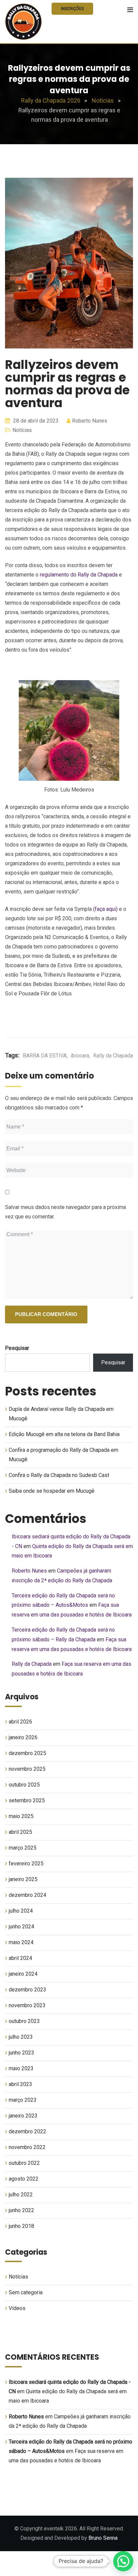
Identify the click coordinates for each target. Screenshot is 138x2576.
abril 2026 (20, 1722)
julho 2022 (21, 2195)
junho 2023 (21, 2053)
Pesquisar (17, 1348)
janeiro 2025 (23, 1879)
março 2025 (23, 1848)
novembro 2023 (27, 2005)
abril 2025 (20, 1832)
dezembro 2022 (27, 2131)
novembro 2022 (27, 2147)
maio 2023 (21, 2068)
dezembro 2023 (27, 1990)
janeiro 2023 (23, 2116)
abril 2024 (20, 1958)
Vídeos (17, 2308)
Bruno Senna (103, 2538)
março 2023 (23, 2100)
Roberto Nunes (90, 421)
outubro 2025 (24, 1785)
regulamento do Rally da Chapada (79, 575)
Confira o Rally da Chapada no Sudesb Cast (59, 1475)
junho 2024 (21, 1927)
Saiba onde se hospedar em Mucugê (52, 1491)
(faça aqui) (105, 909)
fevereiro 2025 (26, 1864)
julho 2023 (21, 2037)
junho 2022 (21, 2210)
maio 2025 (21, 1816)
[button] (123, 2561)
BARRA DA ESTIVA (45, 1056)
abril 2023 (20, 2084)
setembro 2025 (27, 1800)
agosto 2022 (24, 2179)
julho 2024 (21, 1911)
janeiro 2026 (23, 1737)
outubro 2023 (24, 2021)
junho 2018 (21, 2226)
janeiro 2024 (23, 1974)
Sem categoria (26, 2292)
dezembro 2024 (27, 1895)
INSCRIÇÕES (72, 9)
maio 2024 (21, 1942)
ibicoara (80, 1056)
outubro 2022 (24, 2163)
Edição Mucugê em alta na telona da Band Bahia (64, 1434)
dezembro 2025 (27, 1753)
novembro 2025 (27, 1769)
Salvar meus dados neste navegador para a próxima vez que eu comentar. (65, 1212)
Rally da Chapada (113, 1056)
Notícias (22, 430)
